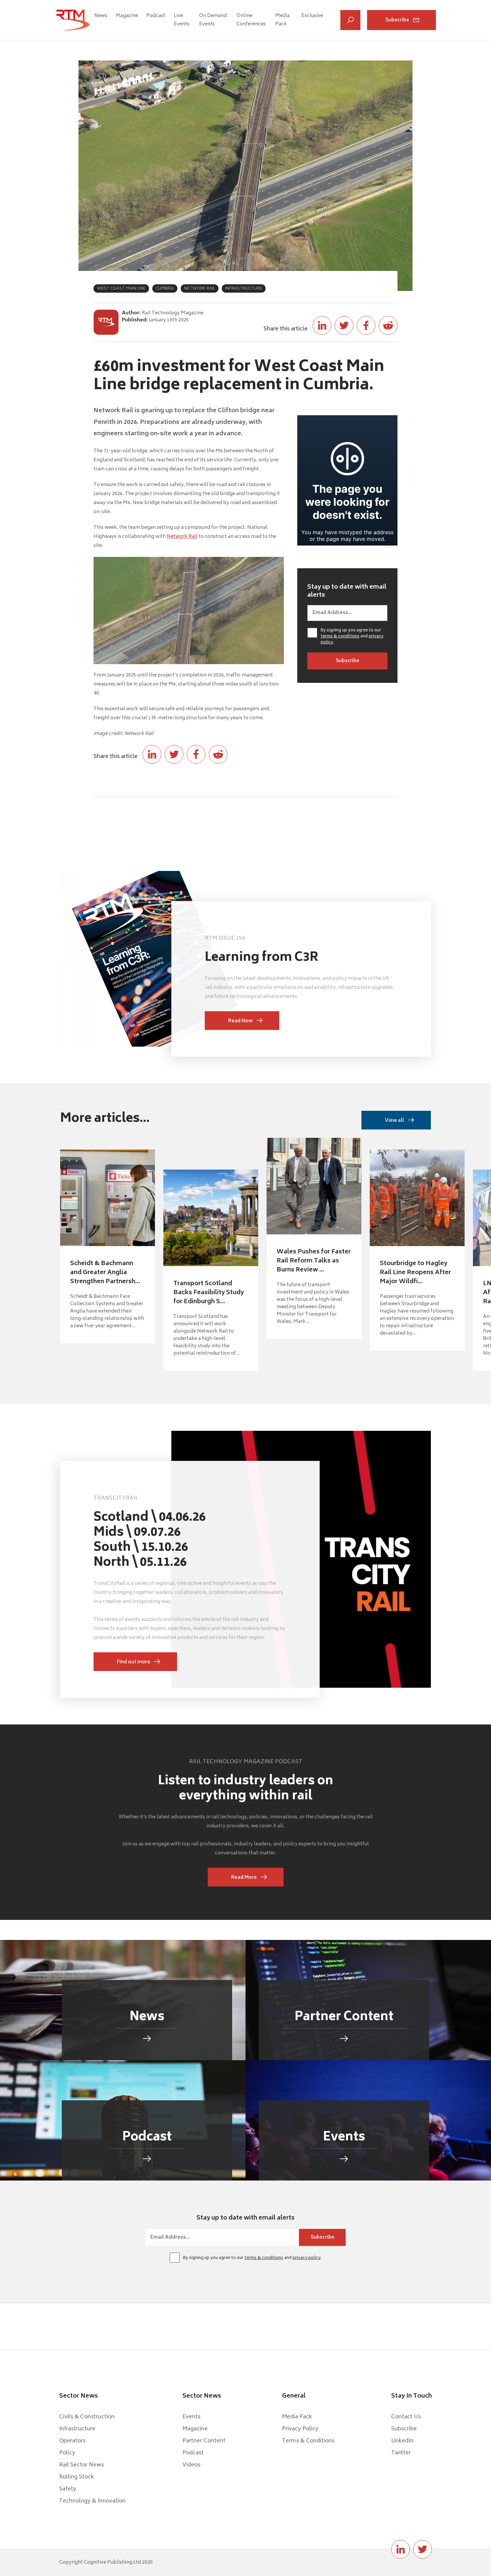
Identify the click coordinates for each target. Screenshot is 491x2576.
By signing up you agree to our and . (352, 637)
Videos (191, 2465)
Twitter (401, 2453)
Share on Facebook (366, 325)
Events (191, 2417)
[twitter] (423, 2549)
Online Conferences (251, 20)
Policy (67, 2453)
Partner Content (204, 2441)
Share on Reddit (388, 325)
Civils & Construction (87, 2417)
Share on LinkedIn (322, 325)
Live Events (182, 20)
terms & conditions (340, 637)
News (101, 16)
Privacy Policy (300, 2429)
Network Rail (182, 537)
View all (394, 1121)
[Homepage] (72, 20)
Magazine (127, 16)
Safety (68, 2489)
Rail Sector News (81, 2465)
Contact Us (406, 2417)
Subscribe (397, 20)
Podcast (156, 16)
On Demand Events (213, 20)
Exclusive (312, 16)
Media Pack (282, 20)
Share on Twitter (344, 325)
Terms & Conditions (308, 2441)
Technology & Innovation (92, 2501)
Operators (72, 2441)
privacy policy (307, 2258)
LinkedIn (402, 2441)
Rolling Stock (76, 2477)
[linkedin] (400, 2549)
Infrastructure (77, 2429)
